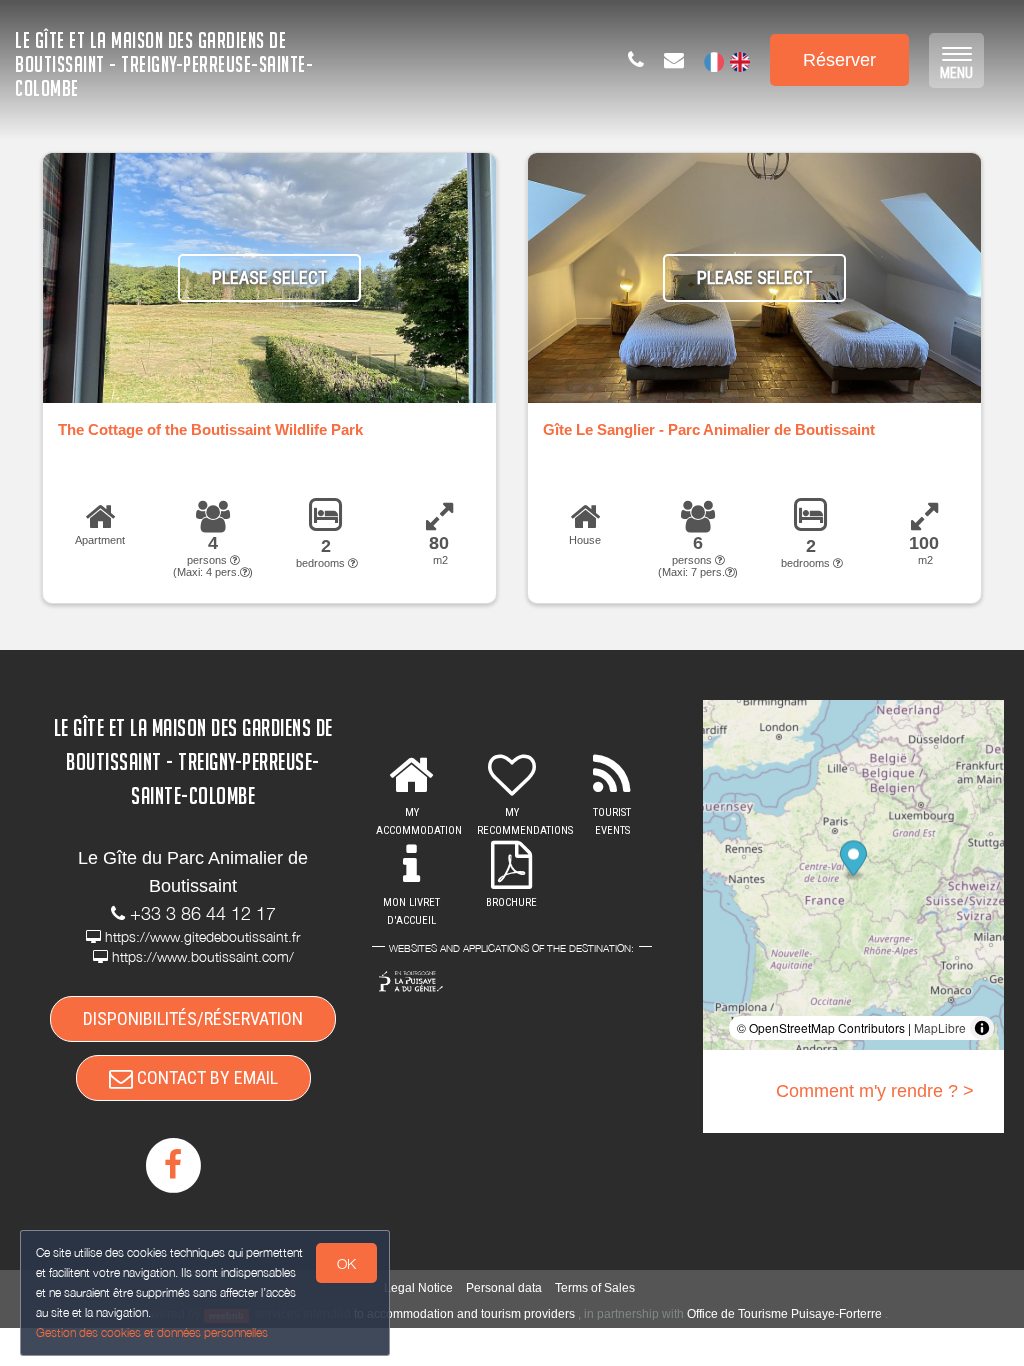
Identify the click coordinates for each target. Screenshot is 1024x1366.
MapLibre (940, 1027)
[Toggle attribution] (982, 1028)
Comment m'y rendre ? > (875, 1091)
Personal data (504, 1288)
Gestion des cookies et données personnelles (152, 1332)
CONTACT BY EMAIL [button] (205, 1077)
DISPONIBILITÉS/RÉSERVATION (193, 1018)
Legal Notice (418, 1288)
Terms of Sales (595, 1288)
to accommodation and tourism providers (464, 1314)
